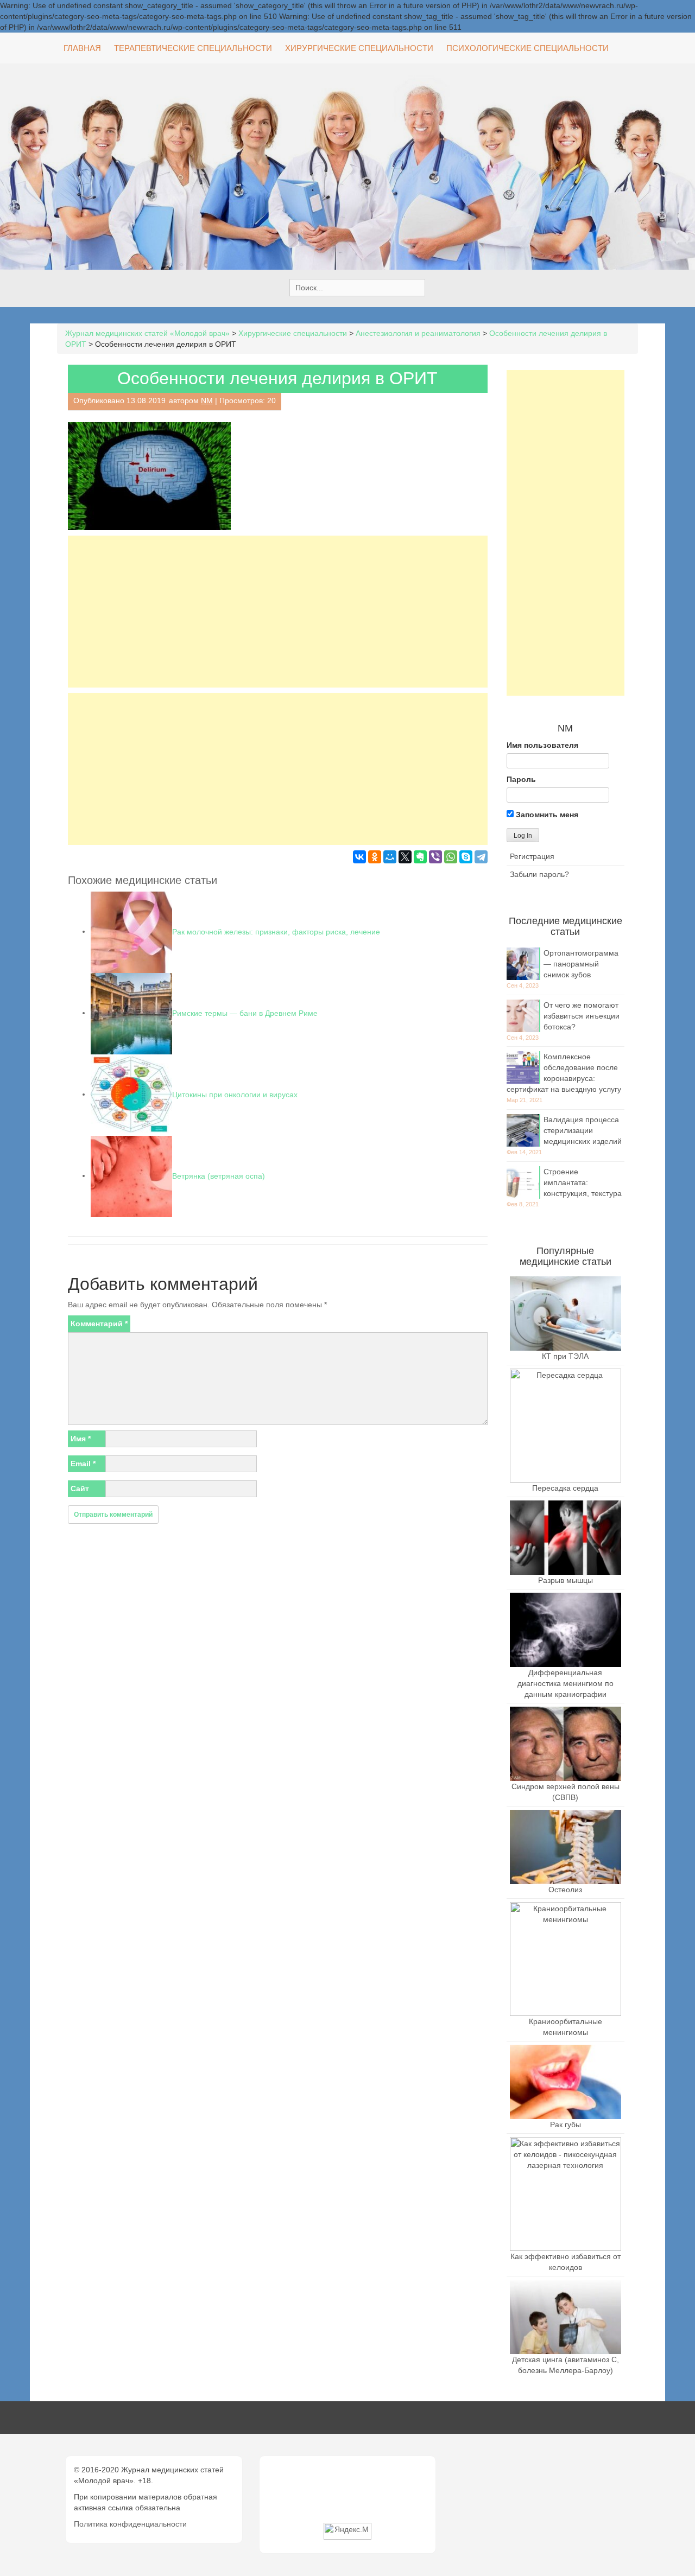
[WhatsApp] (451, 857)
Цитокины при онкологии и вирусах (235, 1094)
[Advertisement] (278, 612)
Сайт (80, 1489)
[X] (405, 857)
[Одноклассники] (375, 857)
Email (83, 1464)
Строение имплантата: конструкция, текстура (583, 1182)
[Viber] (435, 857)
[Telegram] (481, 857)
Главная (82, 48)
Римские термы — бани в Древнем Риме (245, 1013)
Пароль (521, 779)
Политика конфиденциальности (130, 2524)
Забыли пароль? (539, 874)
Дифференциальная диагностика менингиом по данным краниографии (566, 1683)
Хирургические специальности (359, 48)
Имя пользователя (542, 745)
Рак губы (566, 2125)
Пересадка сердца (565, 1488)
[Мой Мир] (390, 857)
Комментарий (99, 1324)
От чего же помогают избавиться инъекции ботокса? (582, 1016)
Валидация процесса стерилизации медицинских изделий (583, 1130)
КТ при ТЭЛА (565, 1356)
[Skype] (466, 857)
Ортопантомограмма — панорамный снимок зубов (581, 964)
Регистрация (532, 856)
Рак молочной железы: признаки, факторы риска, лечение (276, 931)
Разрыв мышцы (566, 1580)
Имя (81, 1439)
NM (207, 400)
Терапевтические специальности (193, 48)
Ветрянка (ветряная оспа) (219, 1175)
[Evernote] (420, 857)
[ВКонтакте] (359, 857)
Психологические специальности (527, 48)
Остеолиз (565, 1890)
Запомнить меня (546, 815)
